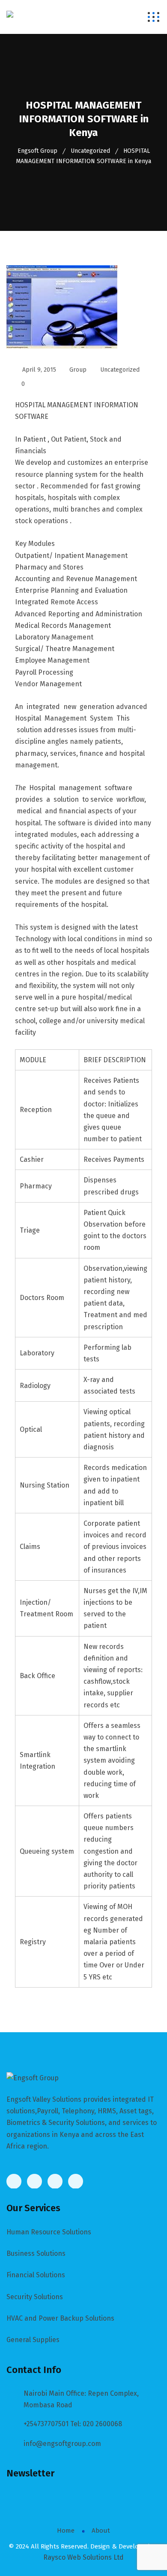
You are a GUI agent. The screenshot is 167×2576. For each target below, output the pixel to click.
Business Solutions (36, 2253)
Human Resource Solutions (49, 2232)
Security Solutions (35, 2297)
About (101, 2531)
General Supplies (33, 2340)
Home (66, 2531)
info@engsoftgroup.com (62, 2444)
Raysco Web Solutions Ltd (83, 2557)
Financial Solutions (36, 2275)
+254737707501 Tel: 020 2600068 (73, 2424)
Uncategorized (120, 370)
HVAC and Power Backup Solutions (60, 2318)
